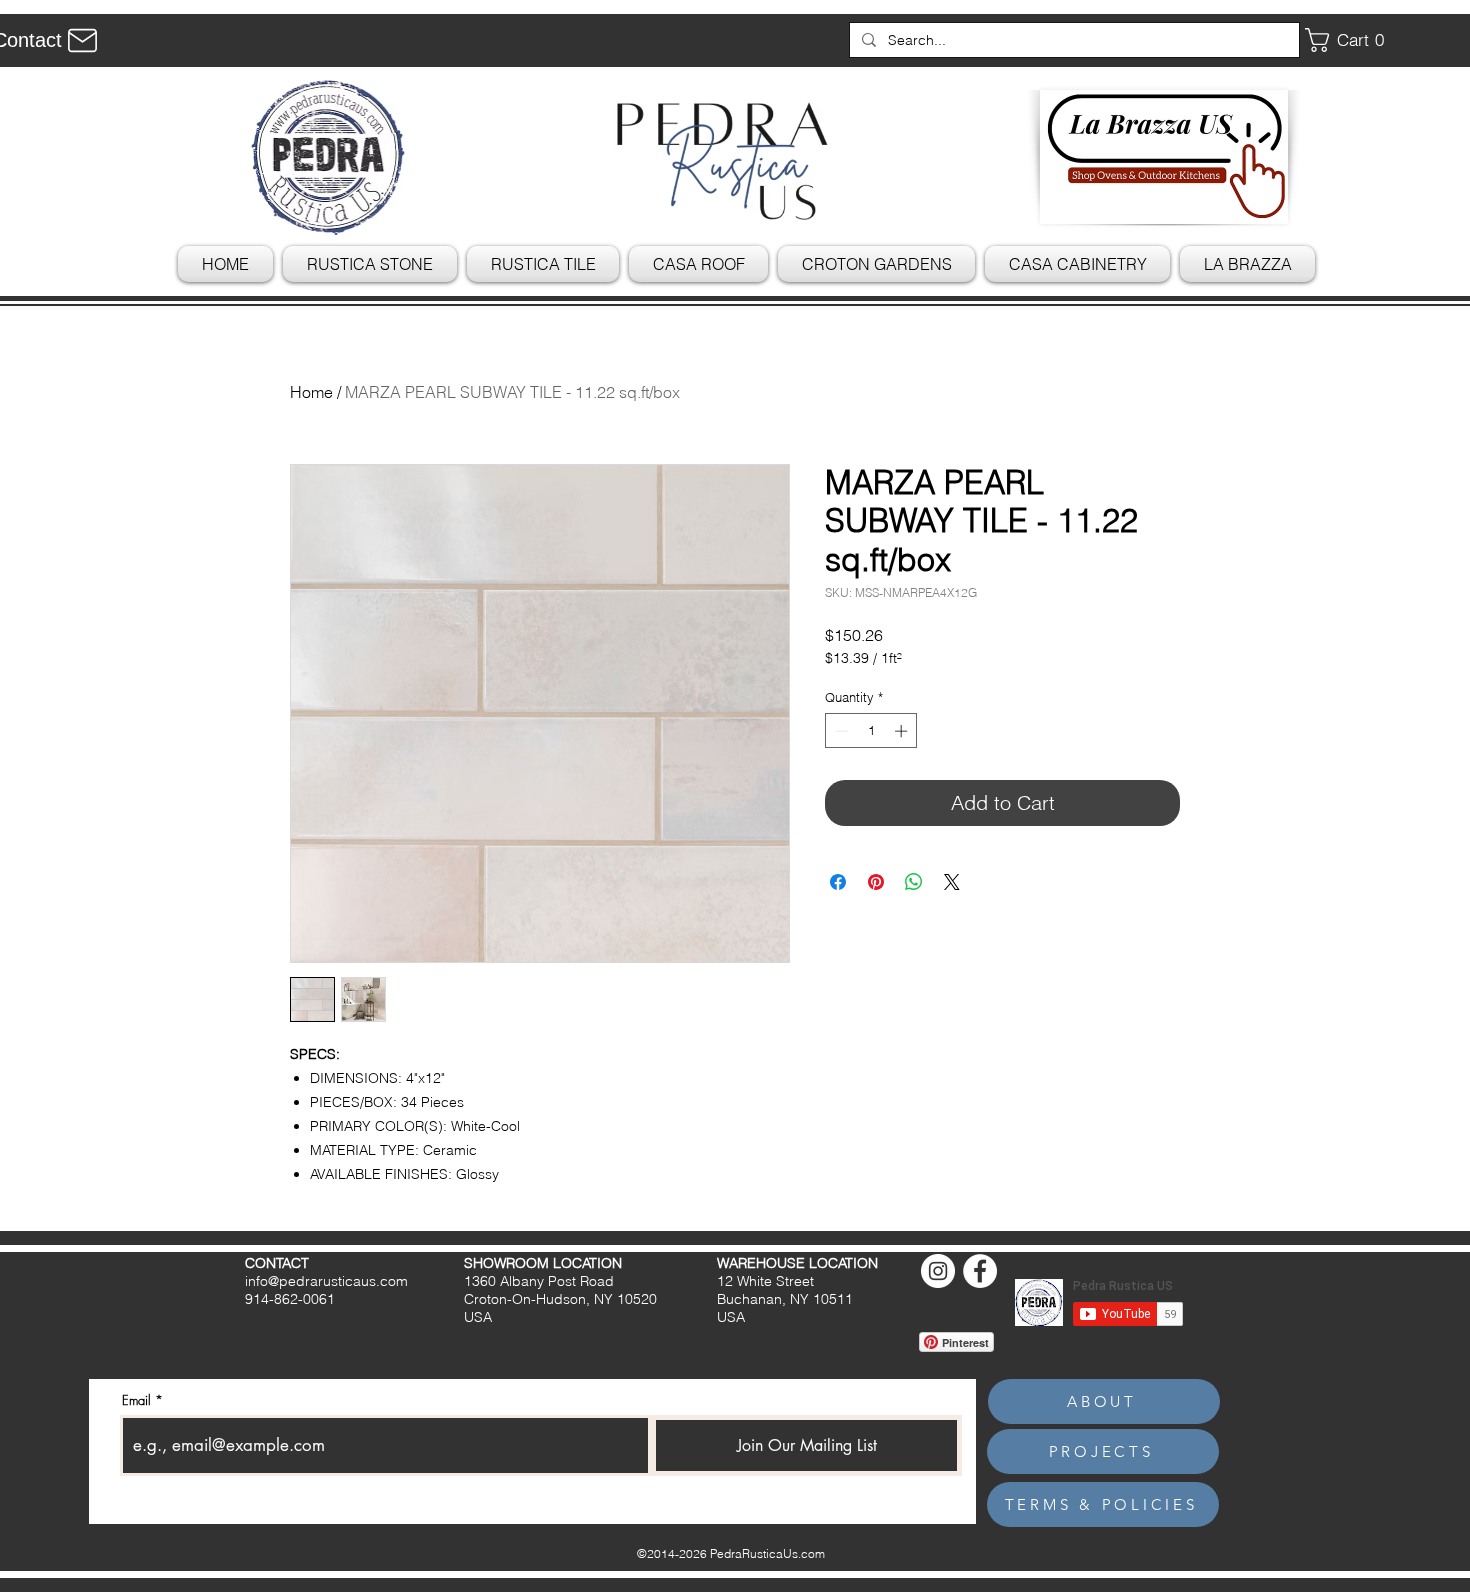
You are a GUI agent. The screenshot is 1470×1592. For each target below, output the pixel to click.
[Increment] (903, 731)
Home (311, 392)
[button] (1352, 40)
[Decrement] (840, 731)
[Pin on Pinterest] (876, 882)
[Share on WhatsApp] (914, 882)
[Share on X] (952, 882)
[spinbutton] (871, 731)
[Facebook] (980, 1271)
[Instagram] (938, 1271)
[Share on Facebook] (838, 882)
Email (136, 1400)
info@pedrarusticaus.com (326, 1281)
